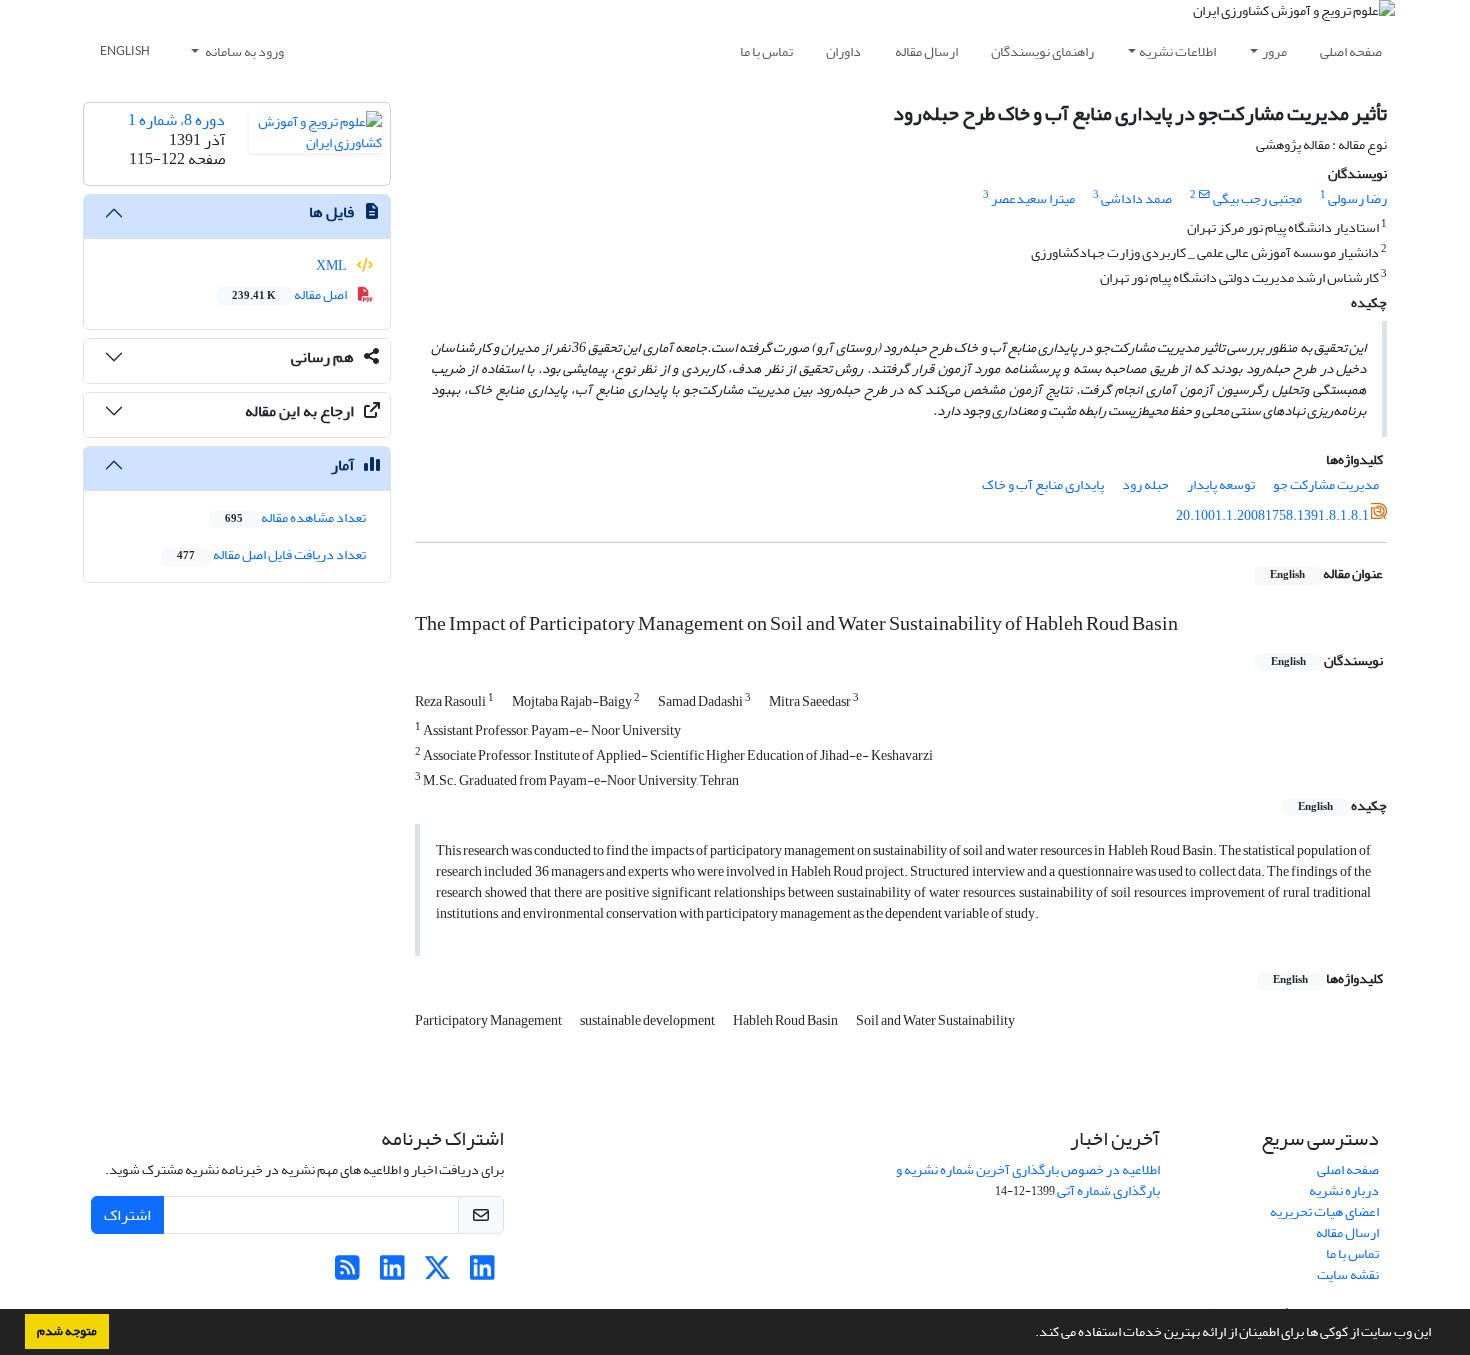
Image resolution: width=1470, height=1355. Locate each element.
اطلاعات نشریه (1177, 51)
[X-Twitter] (437, 1273)
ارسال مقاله (926, 51)
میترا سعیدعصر (1033, 198)
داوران (843, 51)
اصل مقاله (290, 294)
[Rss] (347, 1273)
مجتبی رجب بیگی (1257, 198)
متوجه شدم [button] (67, 1331)
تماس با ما (766, 51)
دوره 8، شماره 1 (176, 120)
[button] (1030, 1334)
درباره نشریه (1344, 1190)
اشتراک (127, 1215)
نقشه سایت (1348, 1274)
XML (332, 265)
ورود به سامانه (243, 51)
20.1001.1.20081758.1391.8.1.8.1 (1272, 515)
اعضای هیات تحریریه (1324, 1211)
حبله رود (1145, 484)
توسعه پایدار (1221, 484)
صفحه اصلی (1351, 51)
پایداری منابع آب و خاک (1043, 484)
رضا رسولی (1357, 198)
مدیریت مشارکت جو (1326, 484)
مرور (1274, 51)
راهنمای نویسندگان (1042, 51)
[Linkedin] (482, 1273)
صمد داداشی (1136, 198)
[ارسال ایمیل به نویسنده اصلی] (1204, 195)
